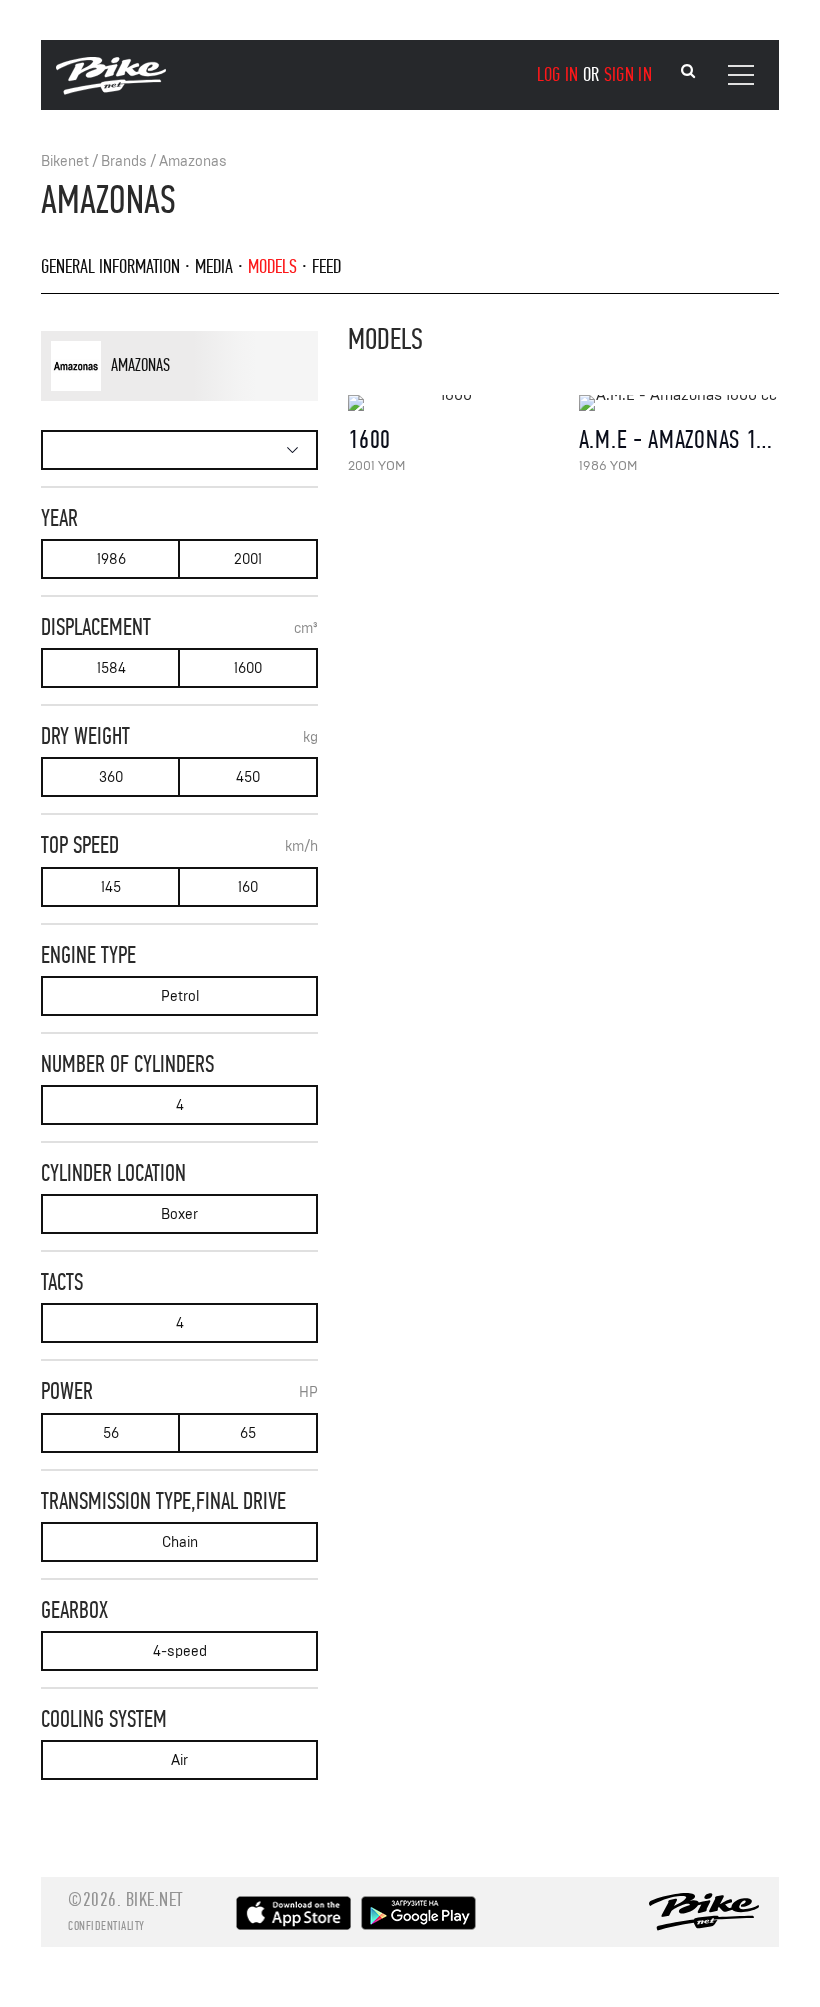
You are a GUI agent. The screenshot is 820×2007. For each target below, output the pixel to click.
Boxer (179, 1214)
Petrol (180, 996)
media (214, 266)
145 (111, 887)
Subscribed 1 (216, 397)
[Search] (688, 71)
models (272, 266)
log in (558, 74)
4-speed (180, 1651)
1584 (111, 668)
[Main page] (111, 90)
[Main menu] (741, 75)
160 (248, 887)
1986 (111, 559)
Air (179, 1760)
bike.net (154, 1899)
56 (111, 1433)
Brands (124, 161)
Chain (180, 1542)
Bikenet (65, 161)
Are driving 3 (144, 397)
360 (111, 777)
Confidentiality (106, 1926)
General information (110, 266)
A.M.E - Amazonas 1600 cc (697, 439)
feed (326, 266)
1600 (248, 668)
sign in (628, 74)
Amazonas (193, 161)
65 (248, 1433)
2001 (248, 559)
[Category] (179, 450)
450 (248, 777)
